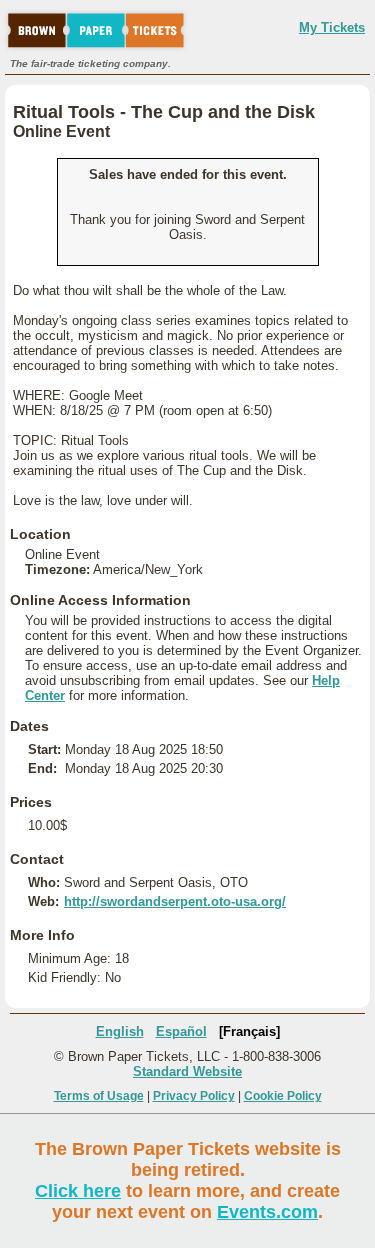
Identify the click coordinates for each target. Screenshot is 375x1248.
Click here (78, 1191)
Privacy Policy (194, 1096)
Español (181, 1031)
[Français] (249, 1031)
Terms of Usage (99, 1096)
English (120, 1031)
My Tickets (332, 27)
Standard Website (187, 1071)
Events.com (267, 1212)
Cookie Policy (283, 1096)
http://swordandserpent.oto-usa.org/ (175, 901)
